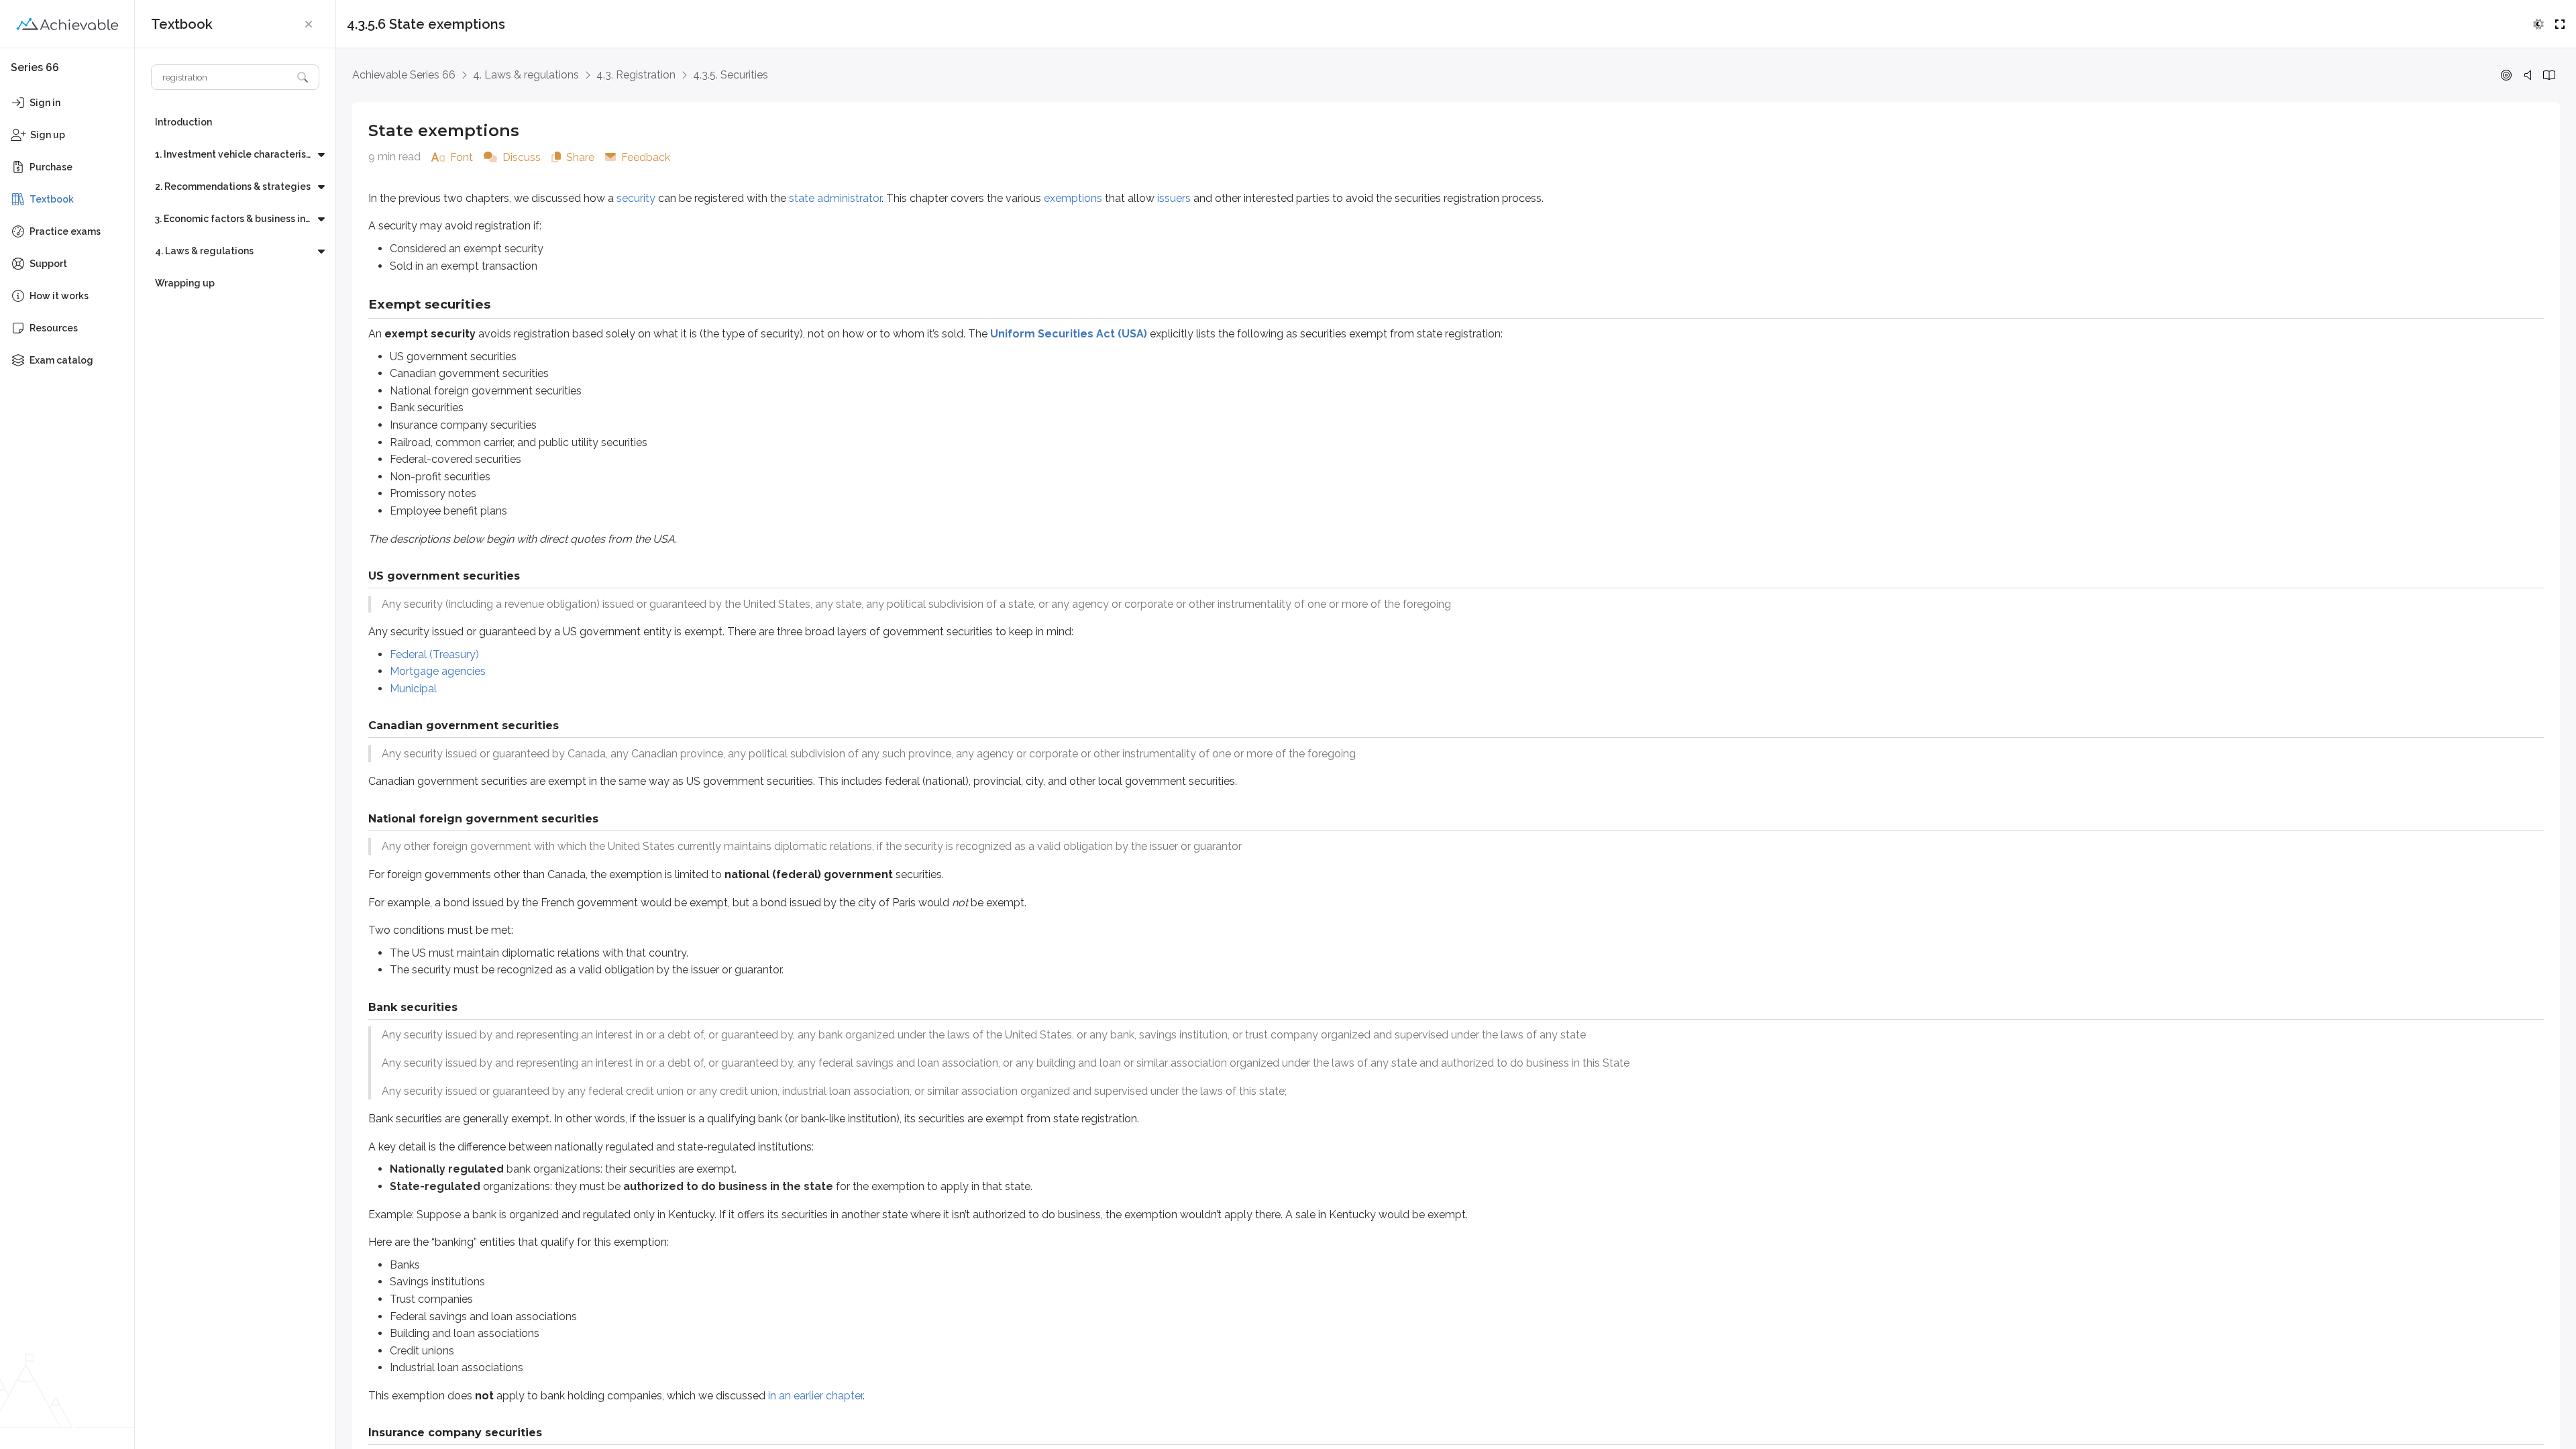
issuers (1174, 198)
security (636, 198)
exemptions (1073, 198)
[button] (309, 24)
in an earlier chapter (815, 1396)
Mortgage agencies (438, 671)
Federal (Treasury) (434, 654)
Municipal (413, 689)
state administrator (835, 198)
